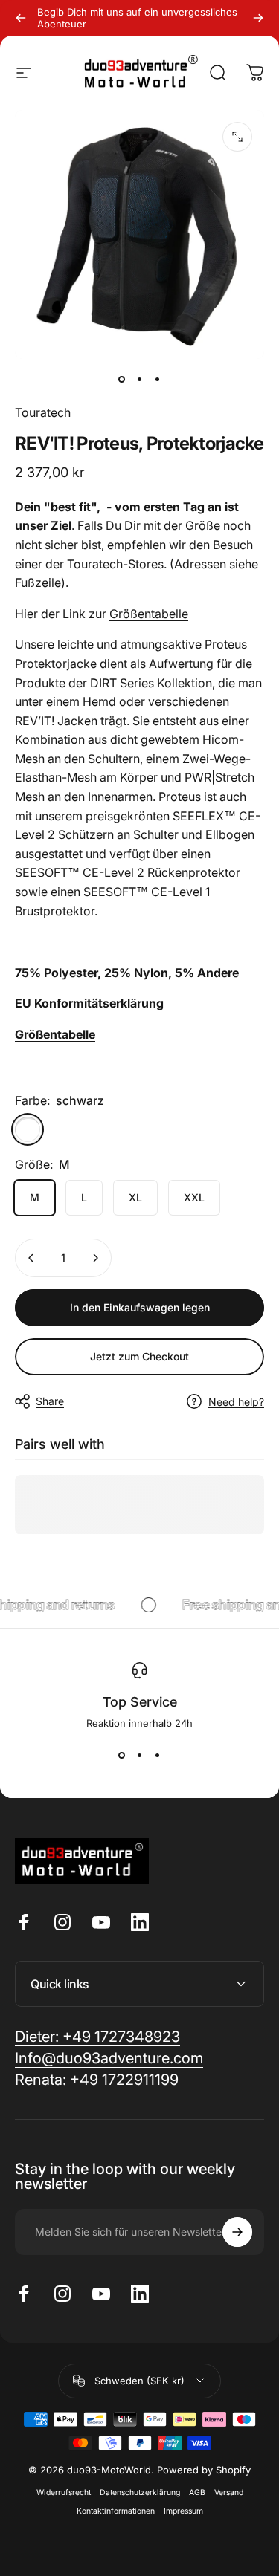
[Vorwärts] (258, 18)
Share (50, 1401)
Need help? (236, 1402)
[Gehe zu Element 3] (158, 380)
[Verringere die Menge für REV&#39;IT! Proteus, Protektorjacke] (31, 1258)
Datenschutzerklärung (140, 2492)
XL (135, 1197)
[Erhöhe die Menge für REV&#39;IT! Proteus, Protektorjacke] (95, 1258)
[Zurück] (21, 18)
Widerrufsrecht (64, 2492)
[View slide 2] (140, 1756)
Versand (229, 2492)
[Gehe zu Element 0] (122, 380)
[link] (97, 2080)
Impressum (183, 2511)
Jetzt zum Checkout (139, 1356)
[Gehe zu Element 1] (140, 380)
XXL (194, 1197)
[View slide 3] (158, 1756)
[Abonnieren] (237, 2232)
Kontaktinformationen (116, 2511)
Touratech (43, 412)
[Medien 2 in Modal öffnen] (237, 137)
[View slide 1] (122, 1756)
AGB (197, 2492)
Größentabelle (149, 614)
